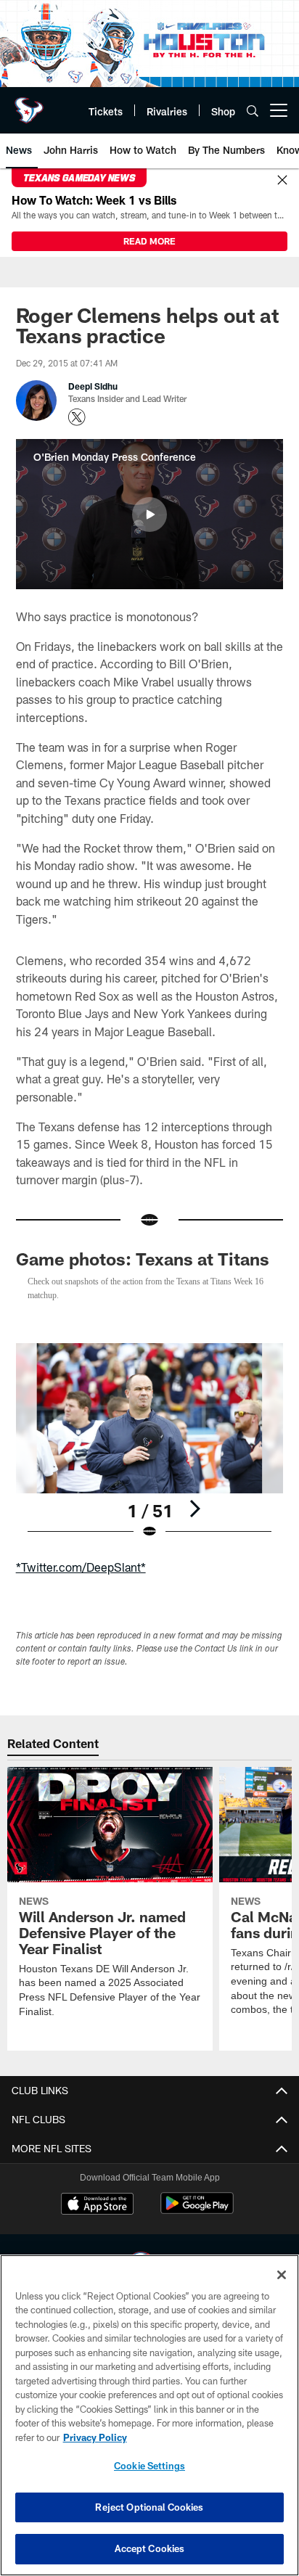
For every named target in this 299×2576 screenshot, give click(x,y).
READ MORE (149, 241)
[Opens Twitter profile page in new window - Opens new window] (77, 417)
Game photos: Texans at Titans (143, 1259)
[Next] (194, 1509)
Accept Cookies (150, 2548)
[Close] (282, 181)
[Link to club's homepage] (29, 104)
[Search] (253, 111)
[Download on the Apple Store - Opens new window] (97, 2205)
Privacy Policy (95, 2437)
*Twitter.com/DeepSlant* (81, 1567)
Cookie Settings (149, 2466)
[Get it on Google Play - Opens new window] (197, 2211)
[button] (149, 514)
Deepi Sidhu (93, 386)
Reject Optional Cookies (149, 2507)
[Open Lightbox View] (150, 1441)
